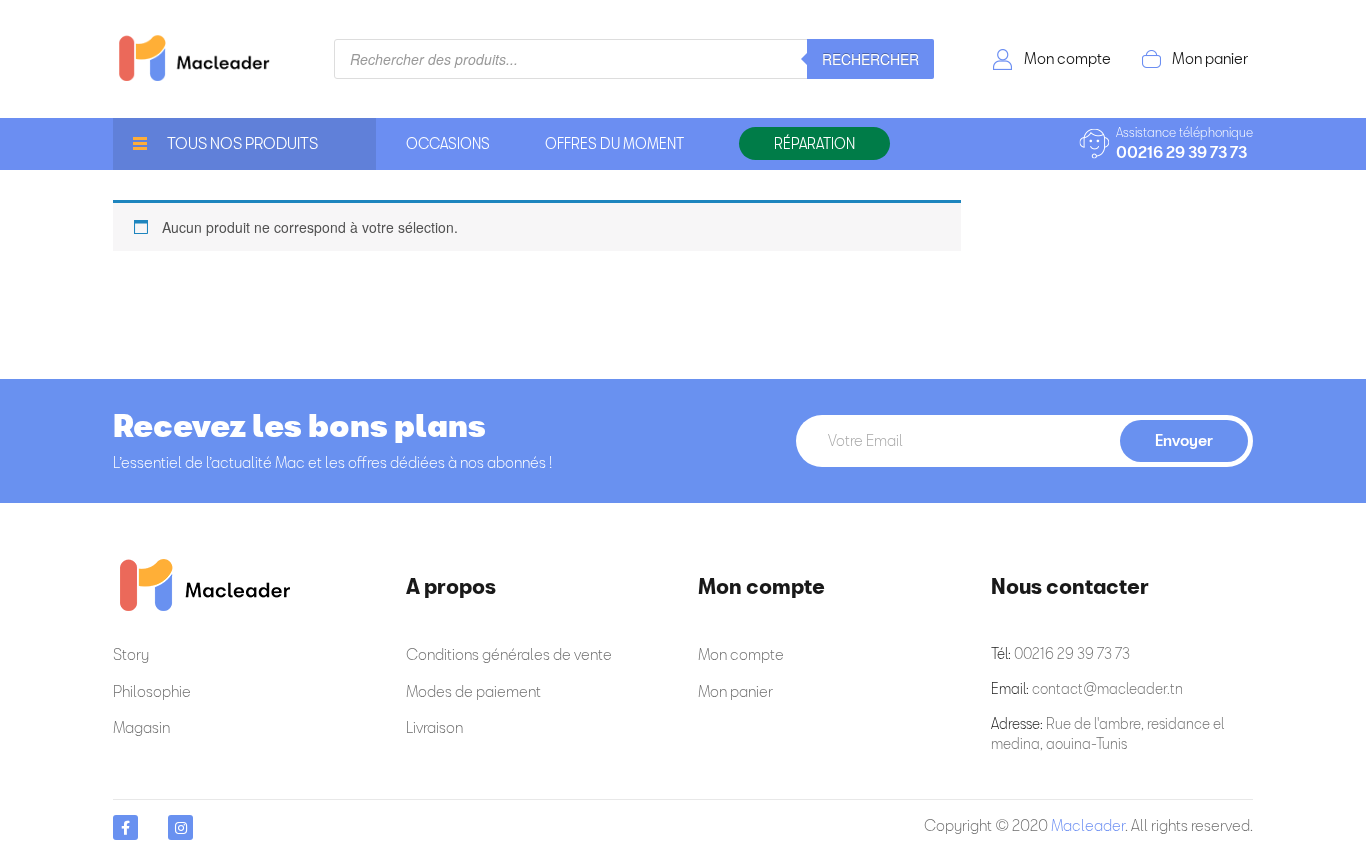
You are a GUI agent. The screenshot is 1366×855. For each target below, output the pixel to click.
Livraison (434, 727)
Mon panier (1210, 58)
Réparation (814, 143)
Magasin (141, 727)
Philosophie (152, 691)
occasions (448, 143)
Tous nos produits (242, 143)
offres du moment (614, 143)
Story (131, 654)
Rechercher (870, 59)
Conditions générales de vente (509, 654)
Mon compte (1067, 58)
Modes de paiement (473, 691)
